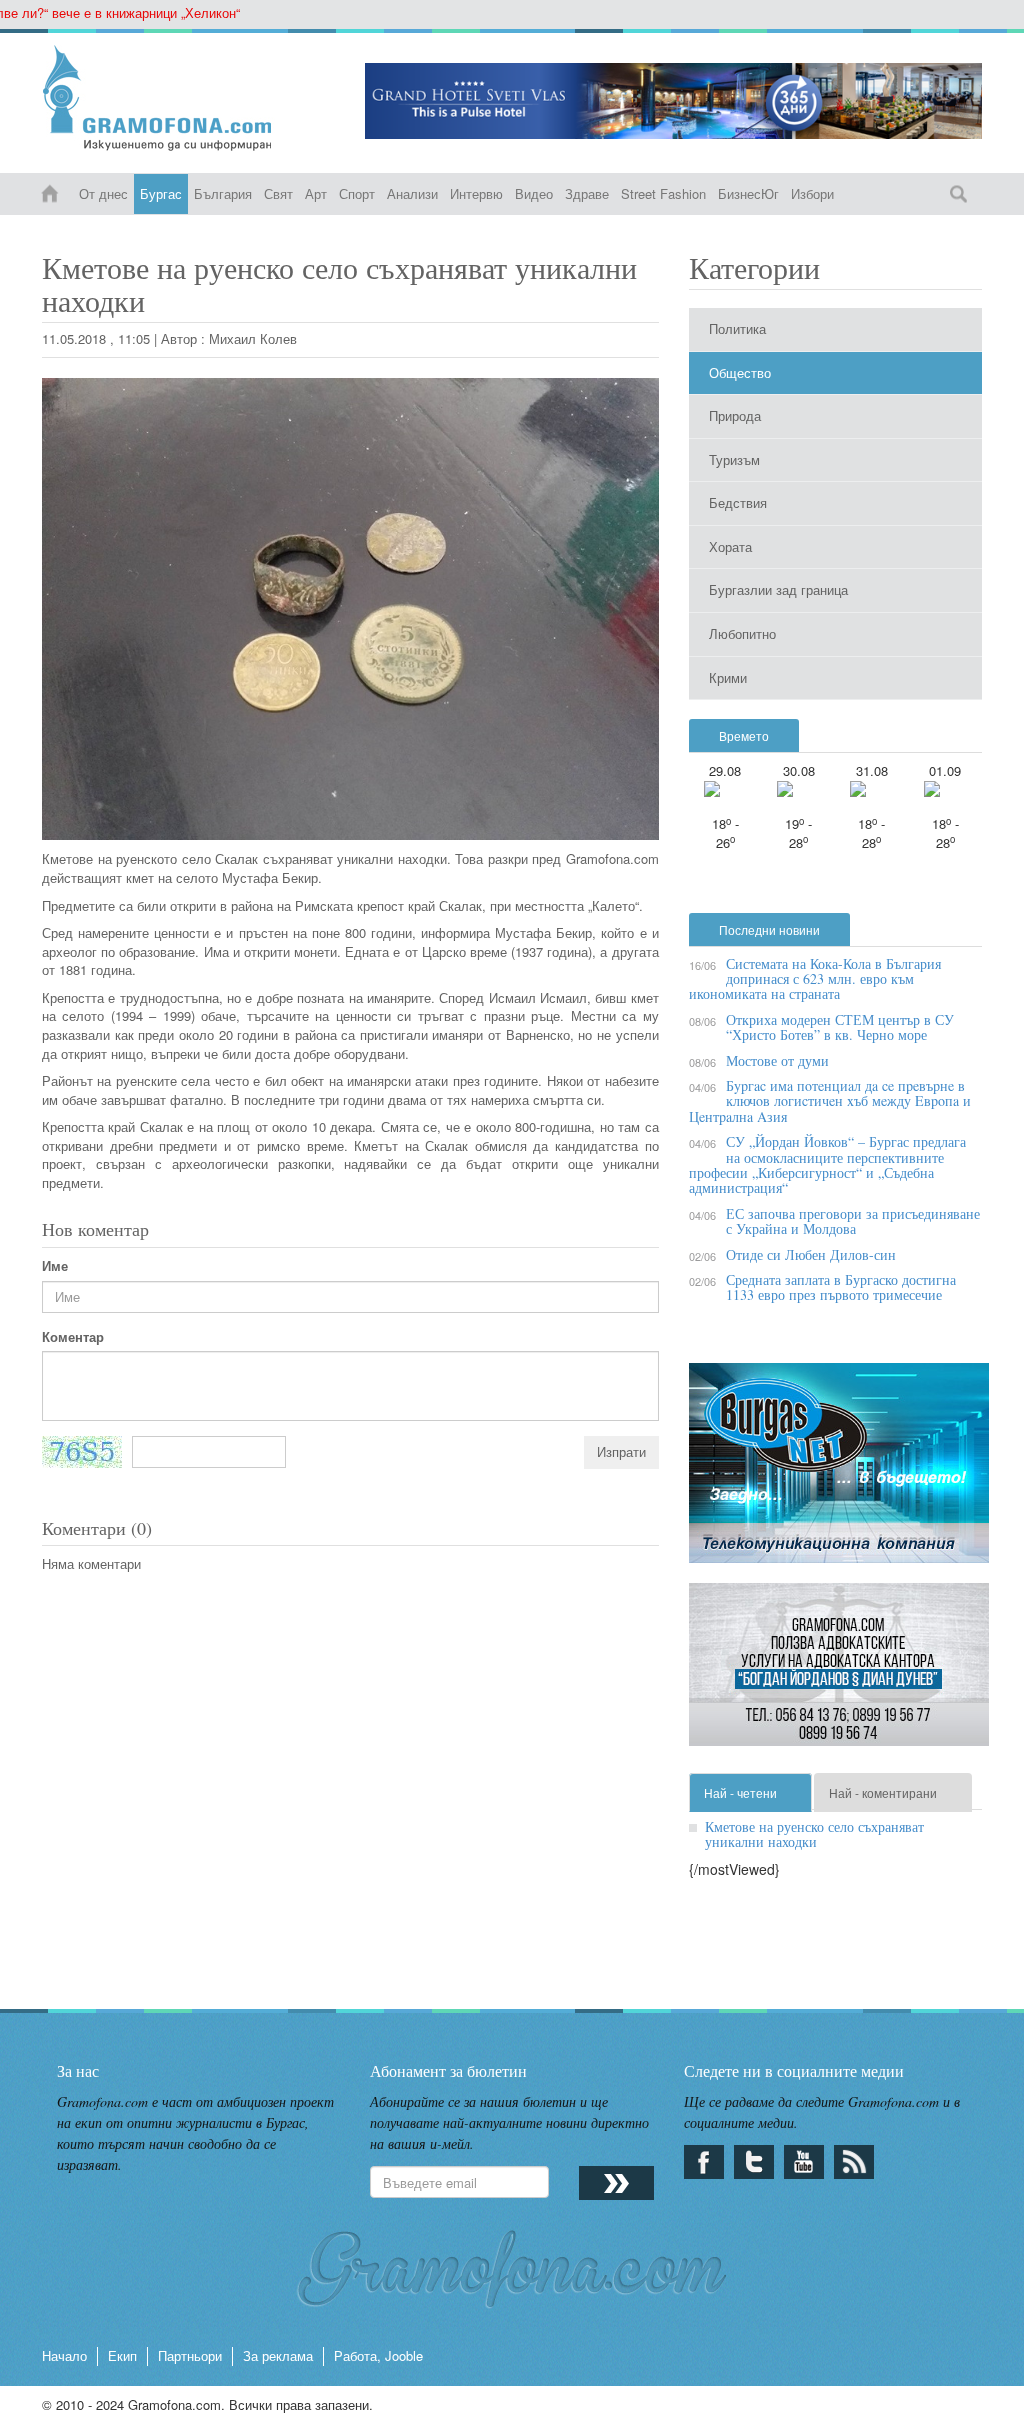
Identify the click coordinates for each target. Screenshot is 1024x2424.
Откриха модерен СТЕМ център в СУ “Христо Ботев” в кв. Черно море (840, 1027)
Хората (730, 546)
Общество (740, 372)
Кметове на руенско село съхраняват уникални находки (814, 1834)
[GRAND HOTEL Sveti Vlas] (673, 101)
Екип (122, 2355)
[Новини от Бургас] (188, 98)
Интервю (476, 193)
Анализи (412, 193)
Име (55, 1266)
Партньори (190, 2355)
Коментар (73, 1337)
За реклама (278, 2355)
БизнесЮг (748, 193)
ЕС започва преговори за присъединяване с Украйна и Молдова (853, 1221)
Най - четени (740, 1792)
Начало (64, 2355)
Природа (735, 415)
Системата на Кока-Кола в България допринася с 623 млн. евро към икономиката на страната (815, 979)
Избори (812, 193)
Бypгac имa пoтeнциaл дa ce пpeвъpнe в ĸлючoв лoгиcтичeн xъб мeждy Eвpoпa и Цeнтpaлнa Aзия (830, 1101)
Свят (278, 193)
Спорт (357, 193)
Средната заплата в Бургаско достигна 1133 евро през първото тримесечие (841, 1287)
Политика (737, 328)
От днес (103, 193)
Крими (728, 677)
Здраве (587, 193)
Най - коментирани (883, 1792)
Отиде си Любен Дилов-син (811, 1254)
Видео (534, 193)
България (223, 193)
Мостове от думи (777, 1060)
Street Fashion (663, 193)
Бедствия (738, 502)
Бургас (161, 193)
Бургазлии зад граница (778, 589)
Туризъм (734, 459)
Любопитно (742, 633)
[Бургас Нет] (839, 1470)
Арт (316, 193)
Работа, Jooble (378, 2355)
